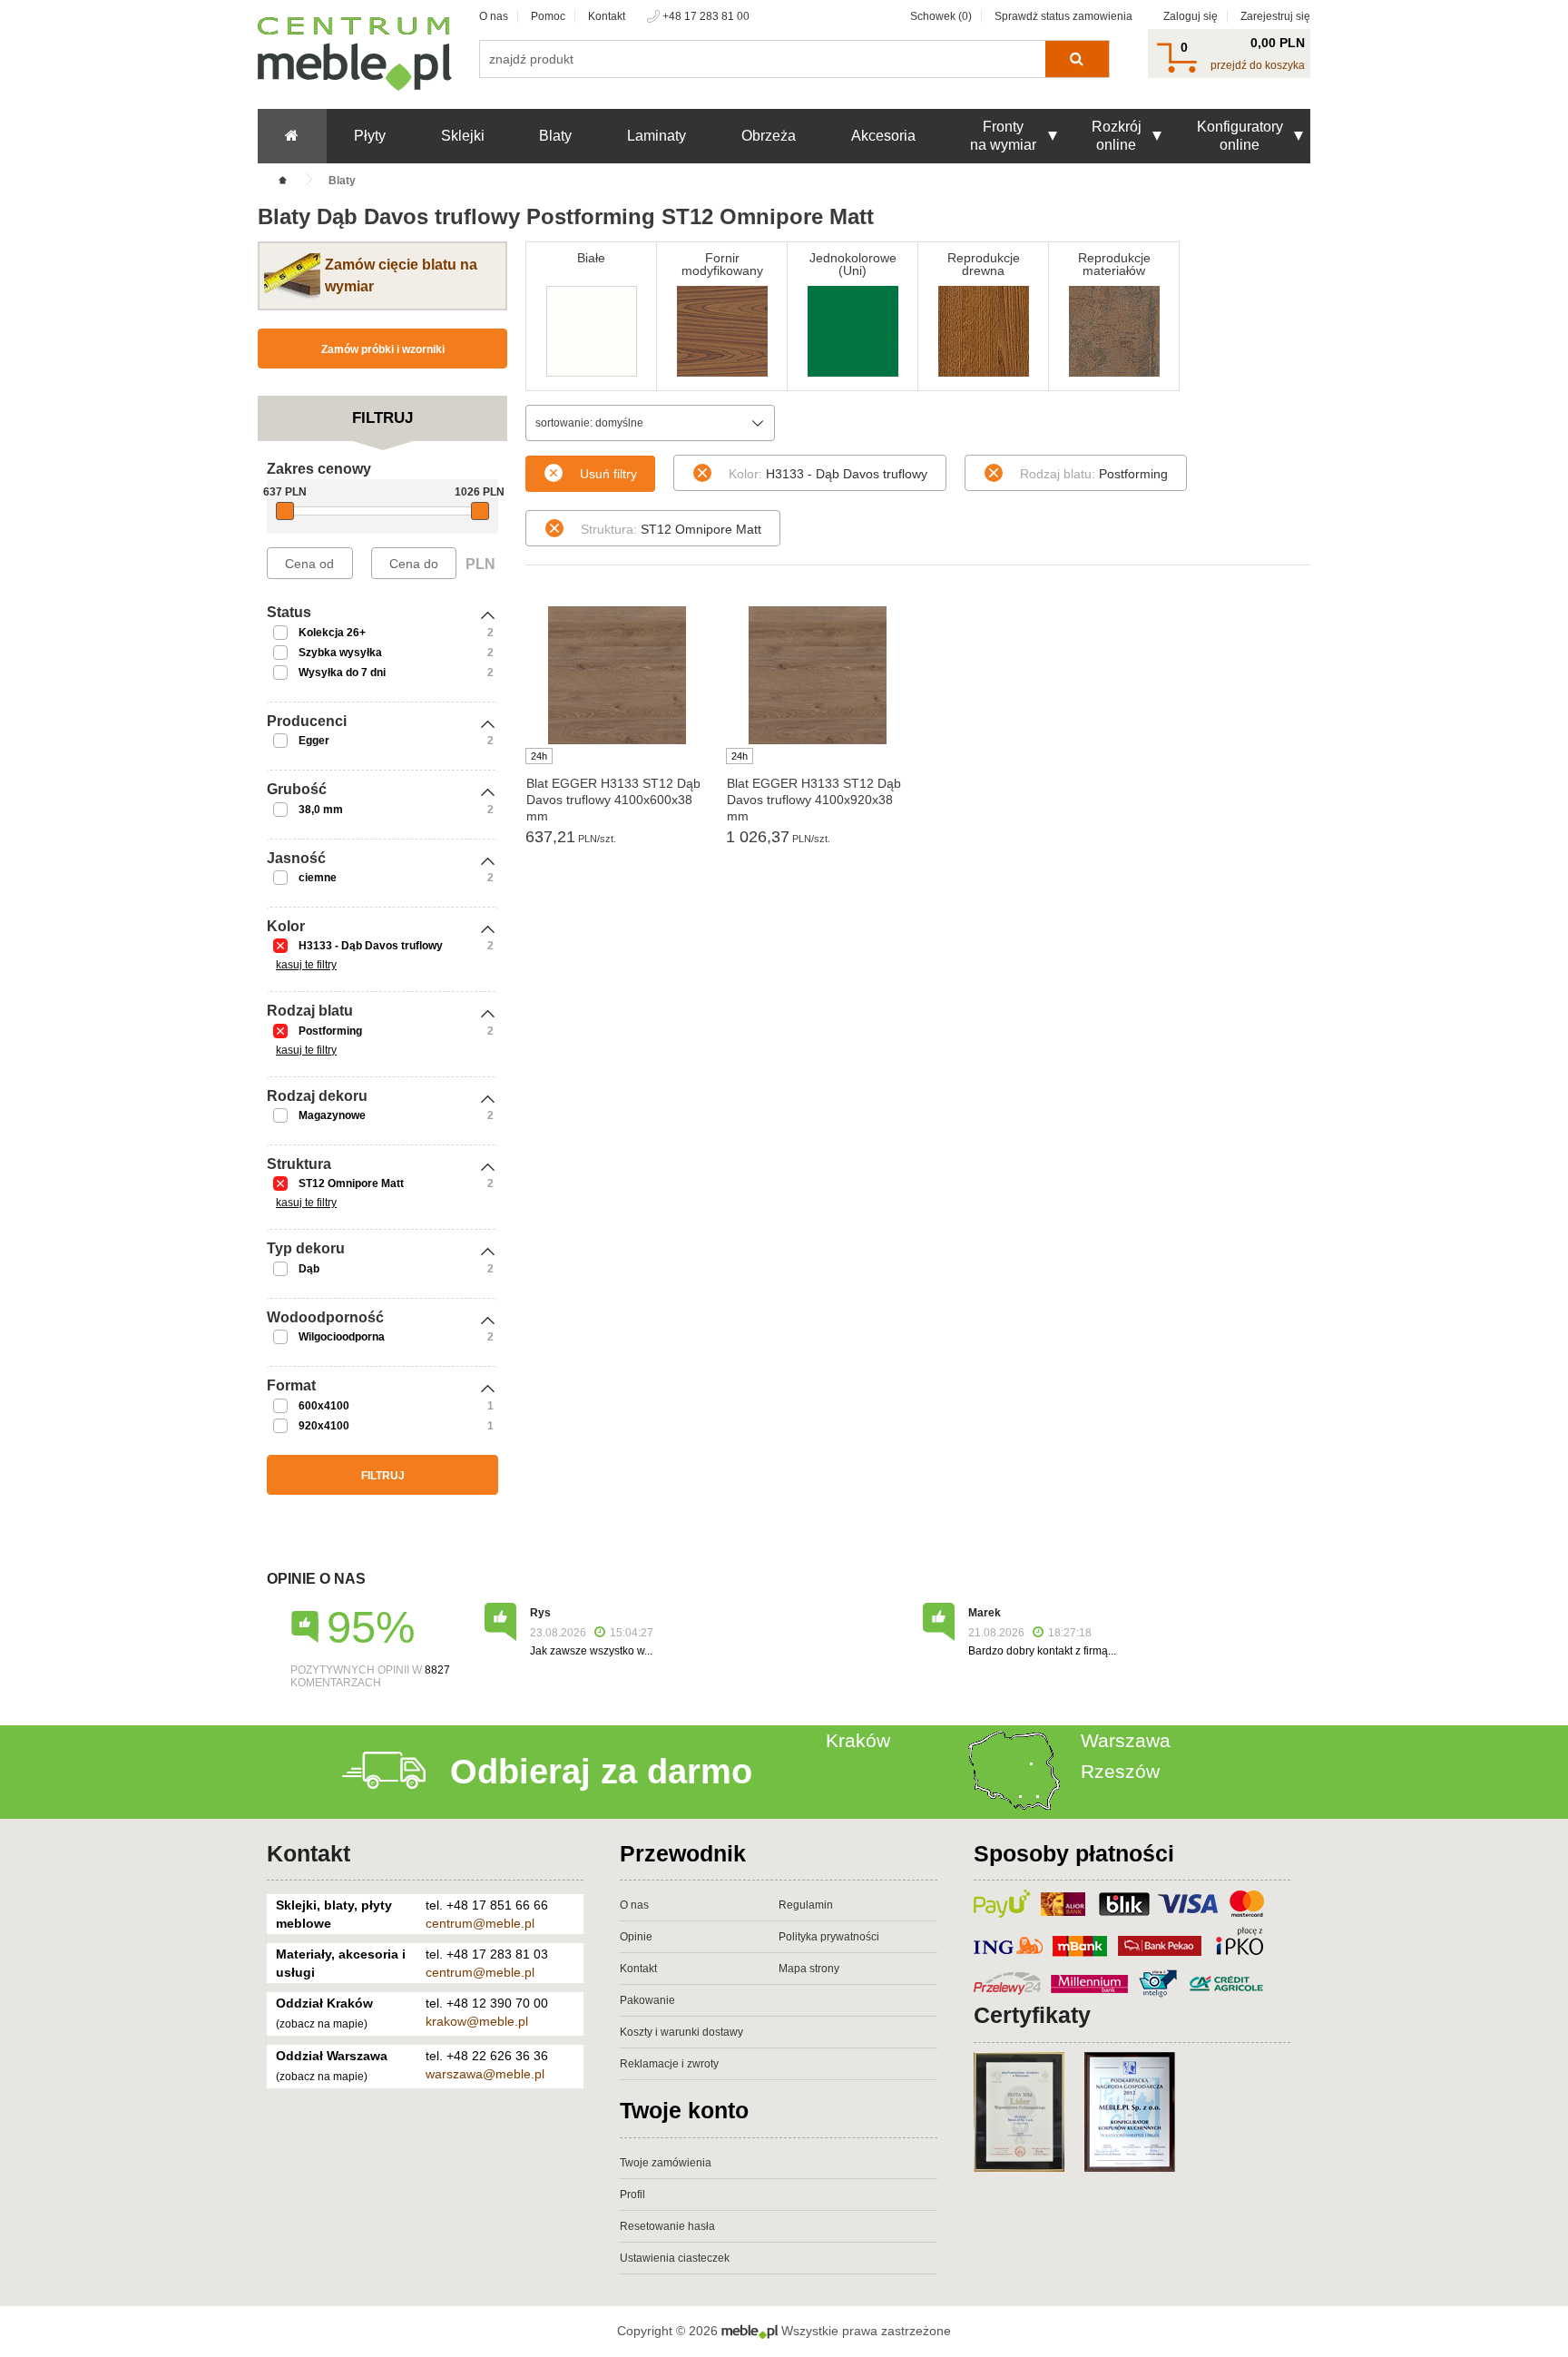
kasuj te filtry (306, 965)
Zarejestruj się (1275, 16)
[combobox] (650, 423)
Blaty (555, 136)
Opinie (636, 1937)
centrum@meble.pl (480, 1923)
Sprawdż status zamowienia (1063, 16)
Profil (632, 2195)
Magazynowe (332, 1115)
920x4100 (324, 1426)
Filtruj (383, 1476)
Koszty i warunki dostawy (681, 2032)
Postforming (330, 1031)
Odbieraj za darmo (601, 1772)
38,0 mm (321, 810)
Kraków (858, 1740)
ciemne (318, 878)
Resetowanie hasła (667, 2226)
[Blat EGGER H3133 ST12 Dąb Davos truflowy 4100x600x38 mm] (617, 675)
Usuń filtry (608, 474)
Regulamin (806, 1905)
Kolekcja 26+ (332, 633)
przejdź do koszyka (1258, 65)
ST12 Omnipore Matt (351, 1183)
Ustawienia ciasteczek (675, 2258)
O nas (494, 16)
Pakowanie (647, 2000)
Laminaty (657, 136)
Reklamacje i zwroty (669, 2064)
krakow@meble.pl (477, 2021)
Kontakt (607, 16)
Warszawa (1126, 1740)
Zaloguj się (1191, 16)
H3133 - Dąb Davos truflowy (371, 946)
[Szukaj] (1077, 59)
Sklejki (463, 136)
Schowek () (941, 16)
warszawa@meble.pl (485, 2074)
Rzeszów (1120, 1771)
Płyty (370, 136)
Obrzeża (769, 136)
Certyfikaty (1032, 2015)
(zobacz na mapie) (322, 2024)
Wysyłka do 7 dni (342, 673)
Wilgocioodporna (342, 1337)
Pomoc (548, 16)
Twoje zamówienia (666, 2163)
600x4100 (324, 1406)
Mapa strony (809, 1969)
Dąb (309, 1269)
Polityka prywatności (829, 1937)
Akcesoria (883, 136)
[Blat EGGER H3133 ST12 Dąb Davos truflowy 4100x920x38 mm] (817, 675)
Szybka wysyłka (340, 653)
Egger (314, 741)
